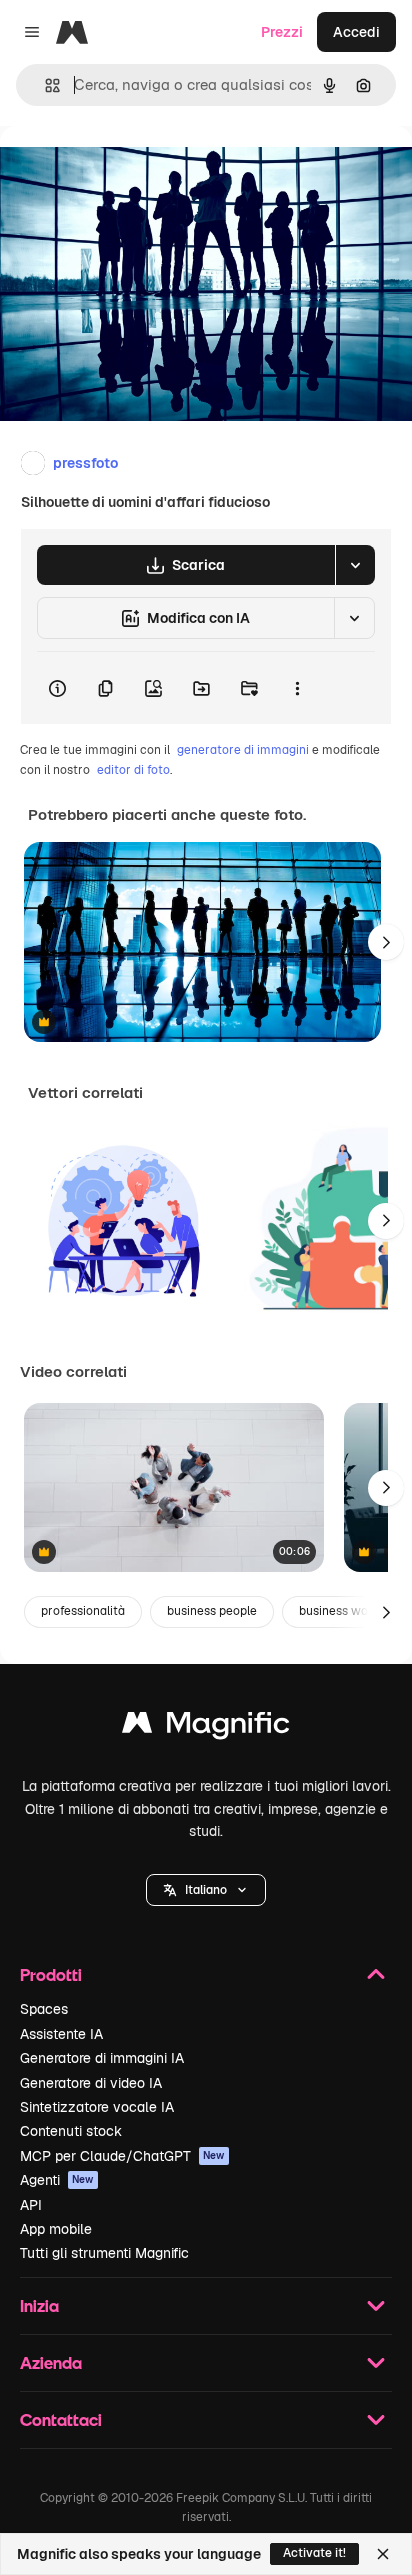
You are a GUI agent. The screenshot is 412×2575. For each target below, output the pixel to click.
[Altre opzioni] (297, 688)
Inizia (39, 2305)
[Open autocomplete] (44, 85)
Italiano (206, 1890)
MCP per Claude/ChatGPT (122, 2156)
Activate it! (314, 2553)
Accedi (356, 32)
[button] (206, 1890)
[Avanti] (386, 942)
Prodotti (51, 1974)
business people (212, 1611)
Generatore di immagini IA (102, 2058)
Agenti (57, 2180)
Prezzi (282, 32)
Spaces (44, 2009)
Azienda (51, 2362)
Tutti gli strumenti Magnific (104, 2253)
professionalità (83, 1611)
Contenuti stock (71, 2131)
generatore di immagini (243, 750)
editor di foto (133, 770)
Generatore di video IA (91, 2083)
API (31, 2205)
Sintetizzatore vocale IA (97, 2107)
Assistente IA (61, 2034)
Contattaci (61, 2419)
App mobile (56, 2229)
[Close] (383, 2554)
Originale (132, 171)
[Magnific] (206, 1727)
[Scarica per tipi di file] (355, 565)
